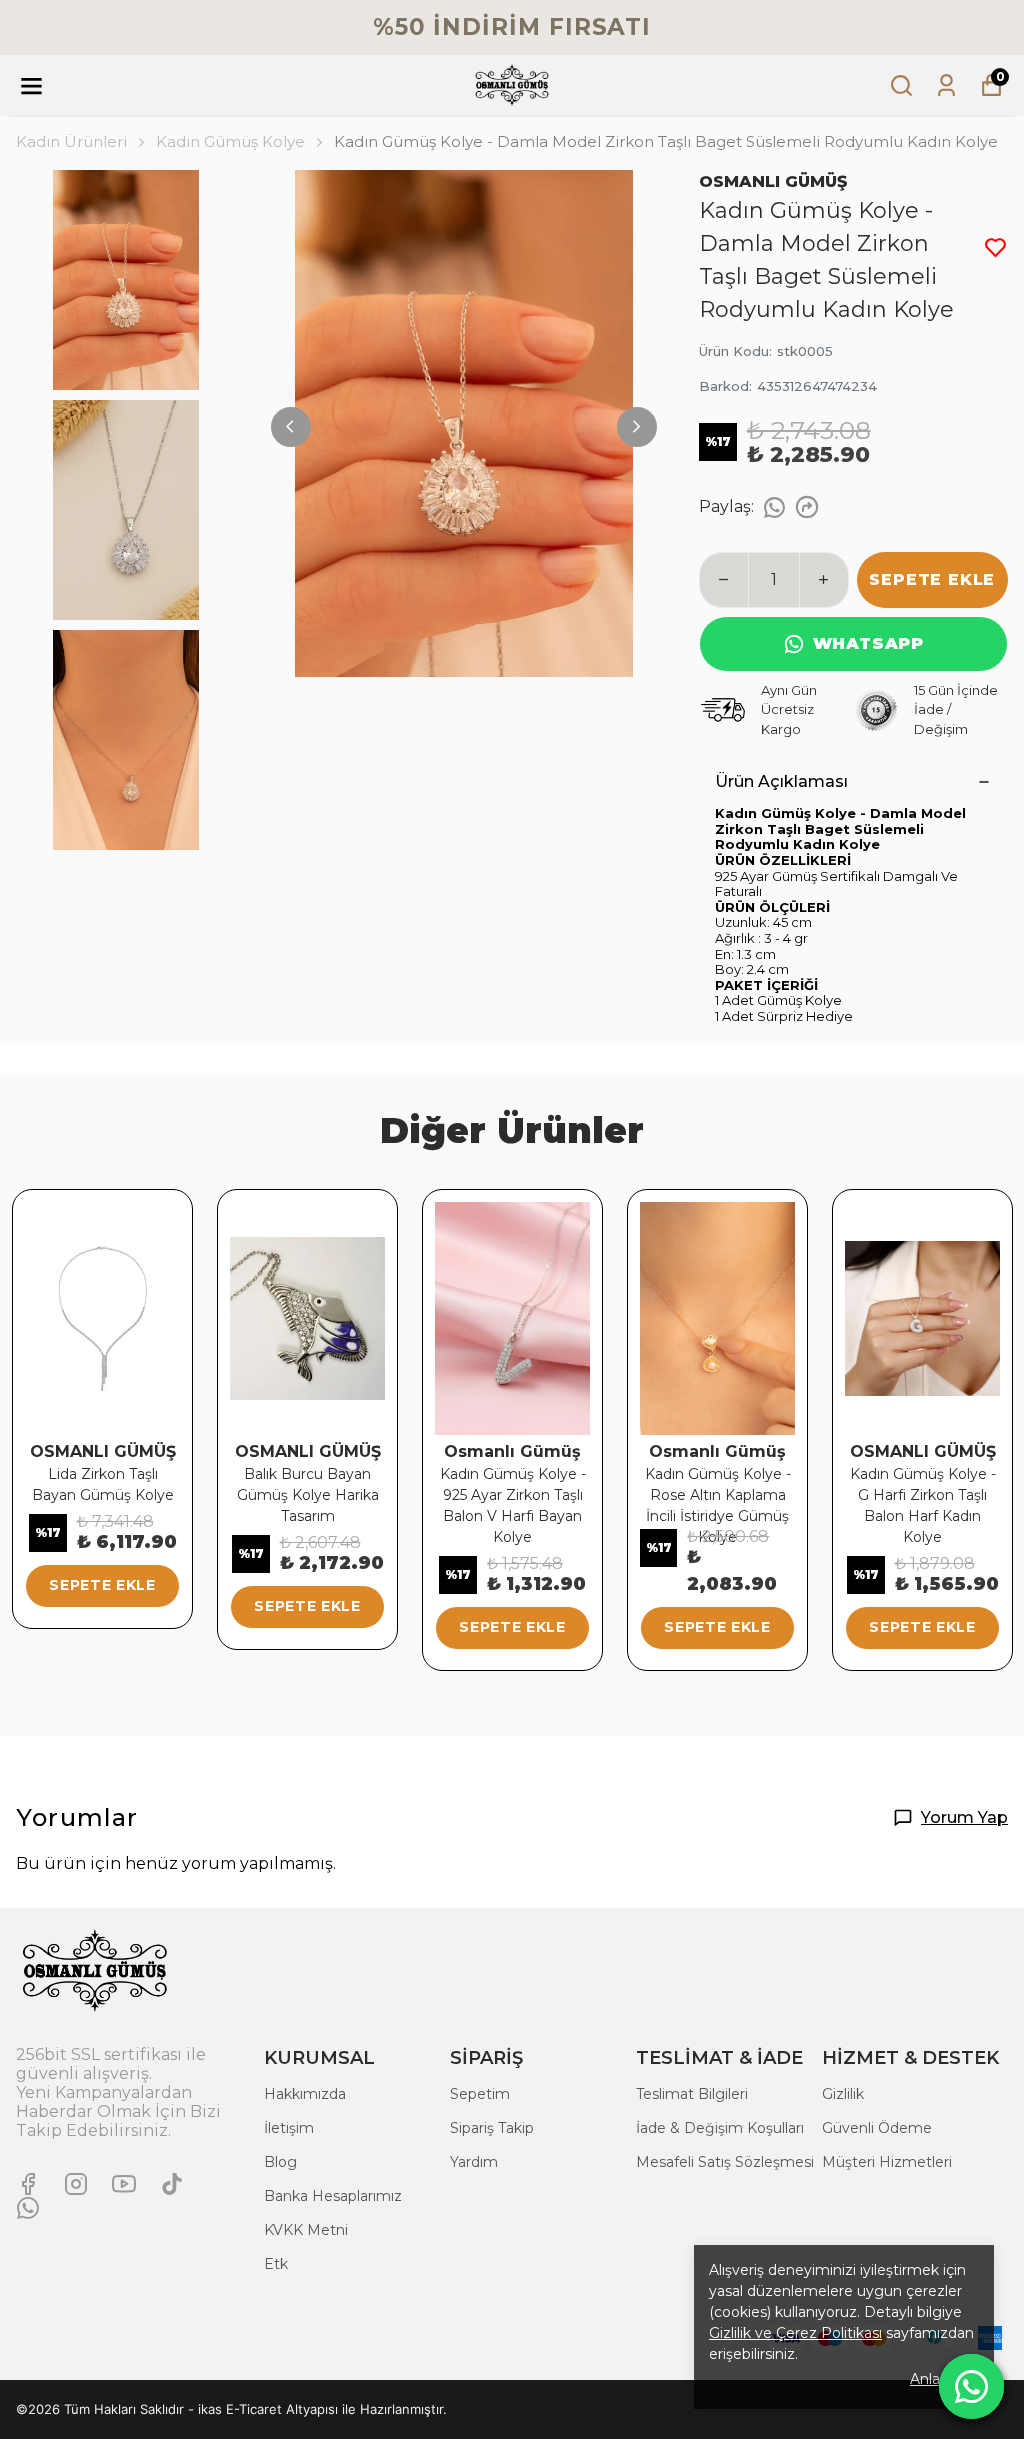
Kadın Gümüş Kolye (230, 141)
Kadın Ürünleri (71, 141)
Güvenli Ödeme (877, 2128)
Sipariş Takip (492, 2128)
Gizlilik (843, 2094)
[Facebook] (28, 2184)
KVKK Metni (306, 2230)
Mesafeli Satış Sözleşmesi (725, 2162)
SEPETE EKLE (932, 579)
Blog (280, 2162)
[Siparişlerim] (946, 85)
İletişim (289, 2128)
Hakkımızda (305, 2094)
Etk (276, 2264)
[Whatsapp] (28, 2208)
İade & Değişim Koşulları (720, 2128)
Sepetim (480, 2094)
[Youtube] (124, 2184)
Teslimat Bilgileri (692, 2094)
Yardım (474, 2162)
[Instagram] (76, 2184)
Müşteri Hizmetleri (887, 2162)
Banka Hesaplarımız (333, 2196)
